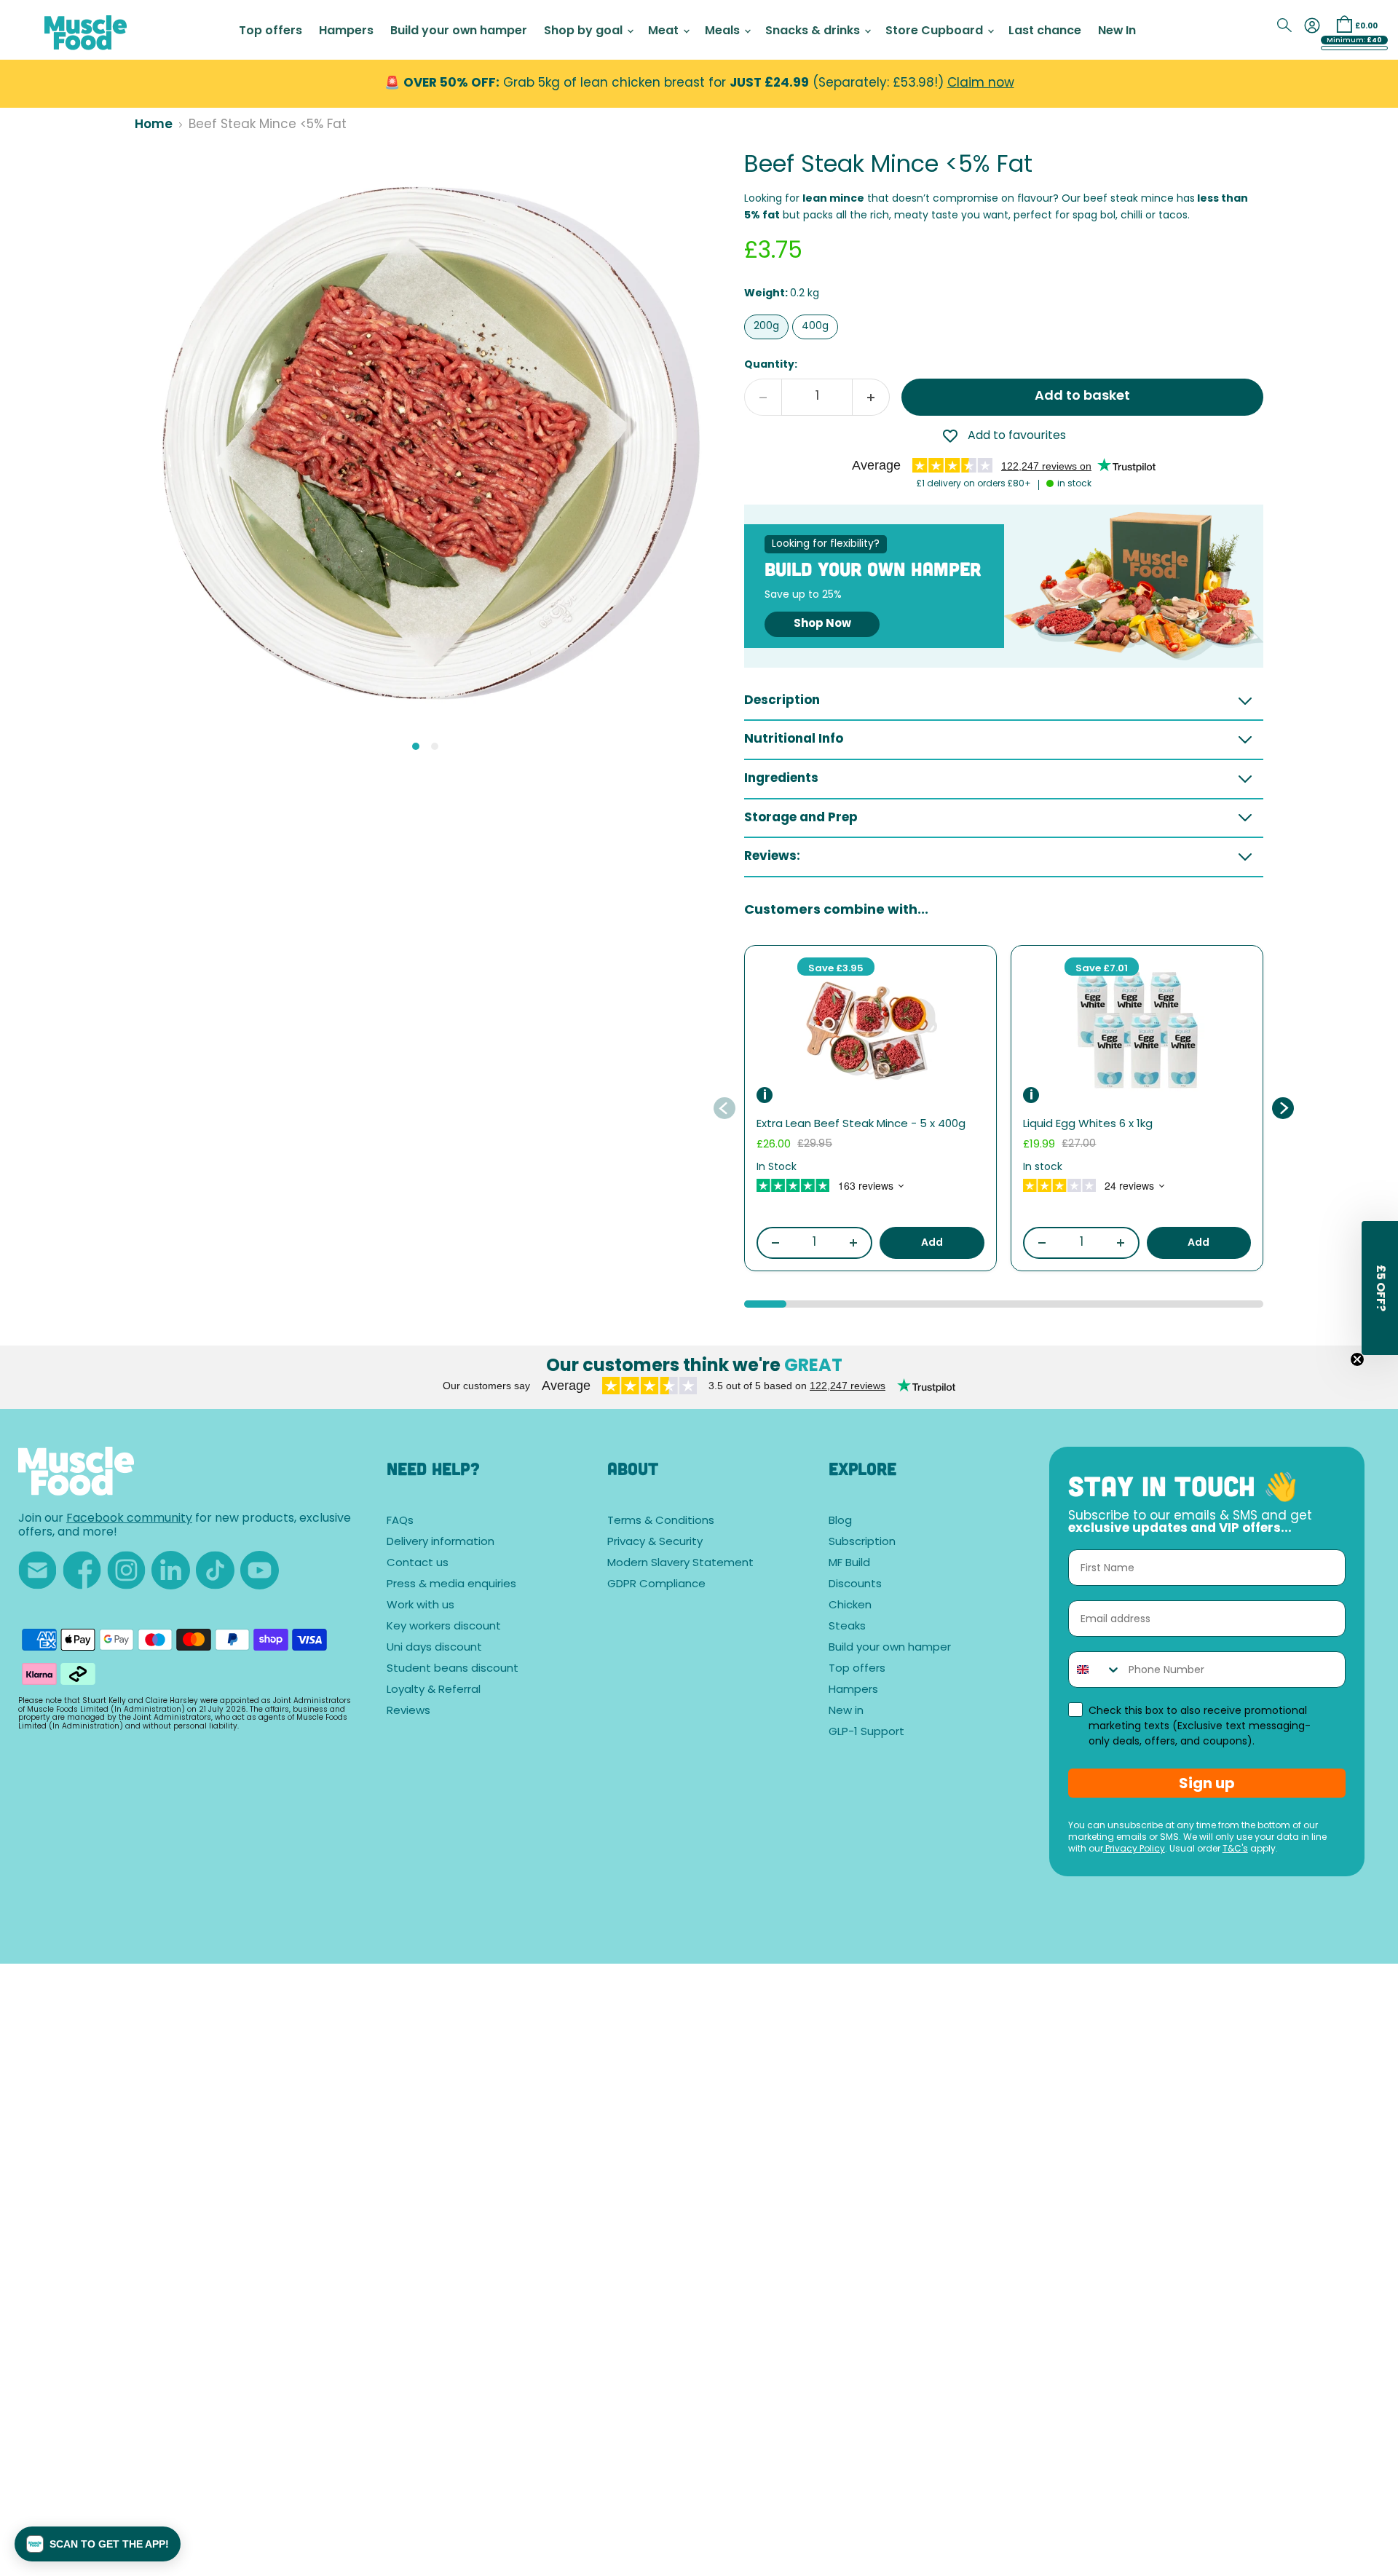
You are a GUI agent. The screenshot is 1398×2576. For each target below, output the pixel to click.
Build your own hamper (459, 31)
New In (1117, 31)
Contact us (418, 1564)
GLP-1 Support (866, 1733)
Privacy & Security (655, 1542)
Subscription (862, 1542)
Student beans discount (453, 1669)
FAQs (400, 1521)
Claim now (981, 83)
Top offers (270, 31)
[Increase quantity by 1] (871, 397)
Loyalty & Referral (434, 1690)
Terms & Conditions (661, 1521)
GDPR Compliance (656, 1585)
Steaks (847, 1627)
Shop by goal (585, 31)
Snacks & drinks (814, 31)
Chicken (850, 1606)
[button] (98, 2544)
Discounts (855, 1585)
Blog (840, 1521)
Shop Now (822, 624)
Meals (724, 31)
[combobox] (1095, 1670)
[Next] (1282, 1108)
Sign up (1207, 1783)
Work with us (420, 1606)
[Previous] (725, 1108)
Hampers (346, 31)
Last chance (1045, 31)
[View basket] (1344, 24)
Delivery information (441, 1542)
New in (846, 1711)
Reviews (408, 1711)
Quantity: (771, 365)
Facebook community (129, 1519)
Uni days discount (434, 1648)
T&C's (1235, 1849)
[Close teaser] (1357, 1359)
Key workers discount (444, 1627)
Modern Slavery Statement (680, 1564)
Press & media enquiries (451, 1585)
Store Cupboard (936, 31)
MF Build (849, 1564)
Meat (665, 31)
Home (154, 125)
